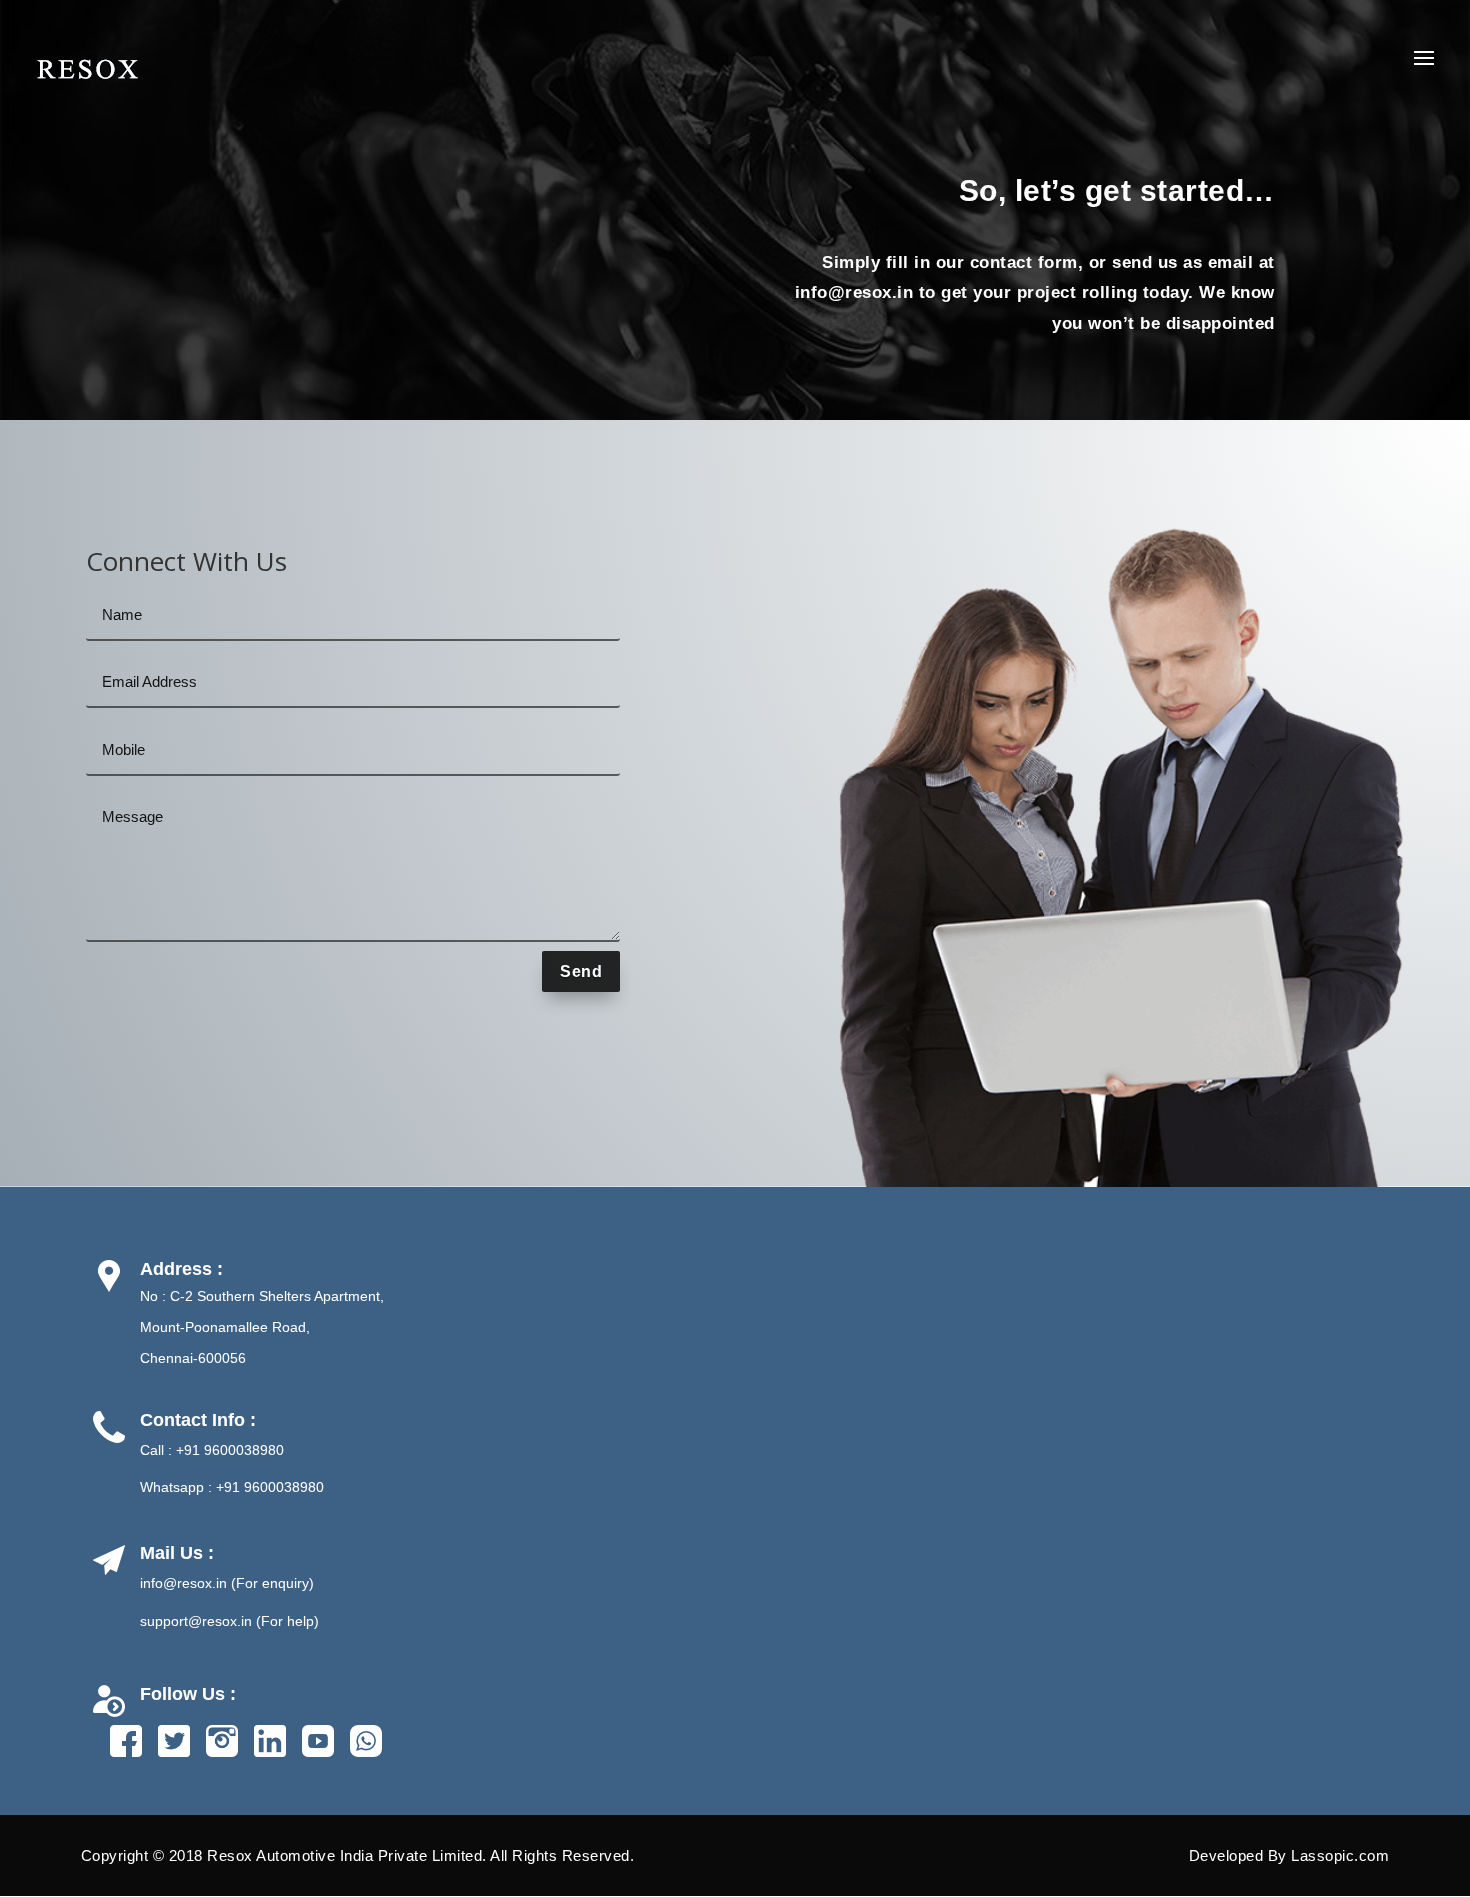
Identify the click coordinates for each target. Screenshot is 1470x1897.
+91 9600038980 (230, 1450)
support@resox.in (196, 1621)
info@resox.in (854, 292)
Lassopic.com (1340, 1855)
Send (581, 971)
